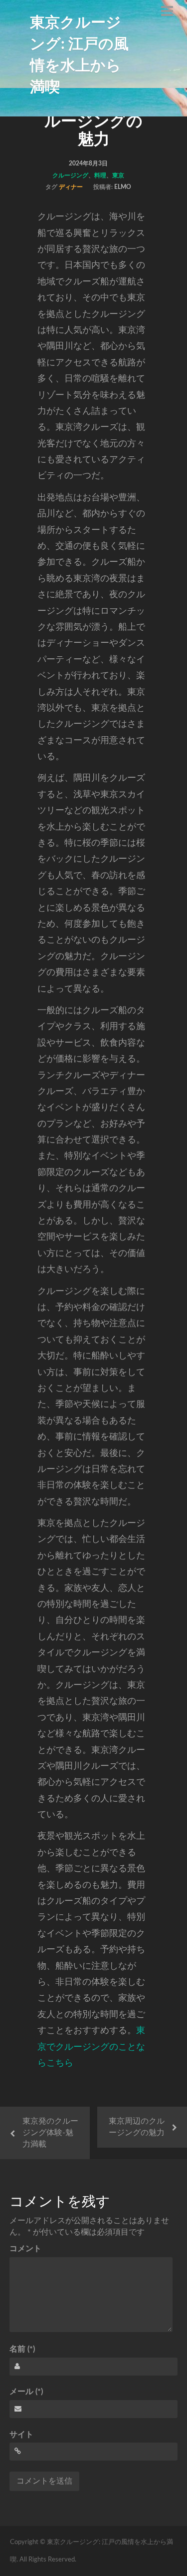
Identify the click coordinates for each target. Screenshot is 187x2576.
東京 (118, 175)
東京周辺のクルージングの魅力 (137, 2127)
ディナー (71, 187)
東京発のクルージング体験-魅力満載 (50, 2133)
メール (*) (26, 2392)
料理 (100, 175)
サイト (21, 2435)
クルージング (70, 175)
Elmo (123, 187)
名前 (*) (22, 2349)
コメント (25, 2249)
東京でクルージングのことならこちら (91, 2047)
